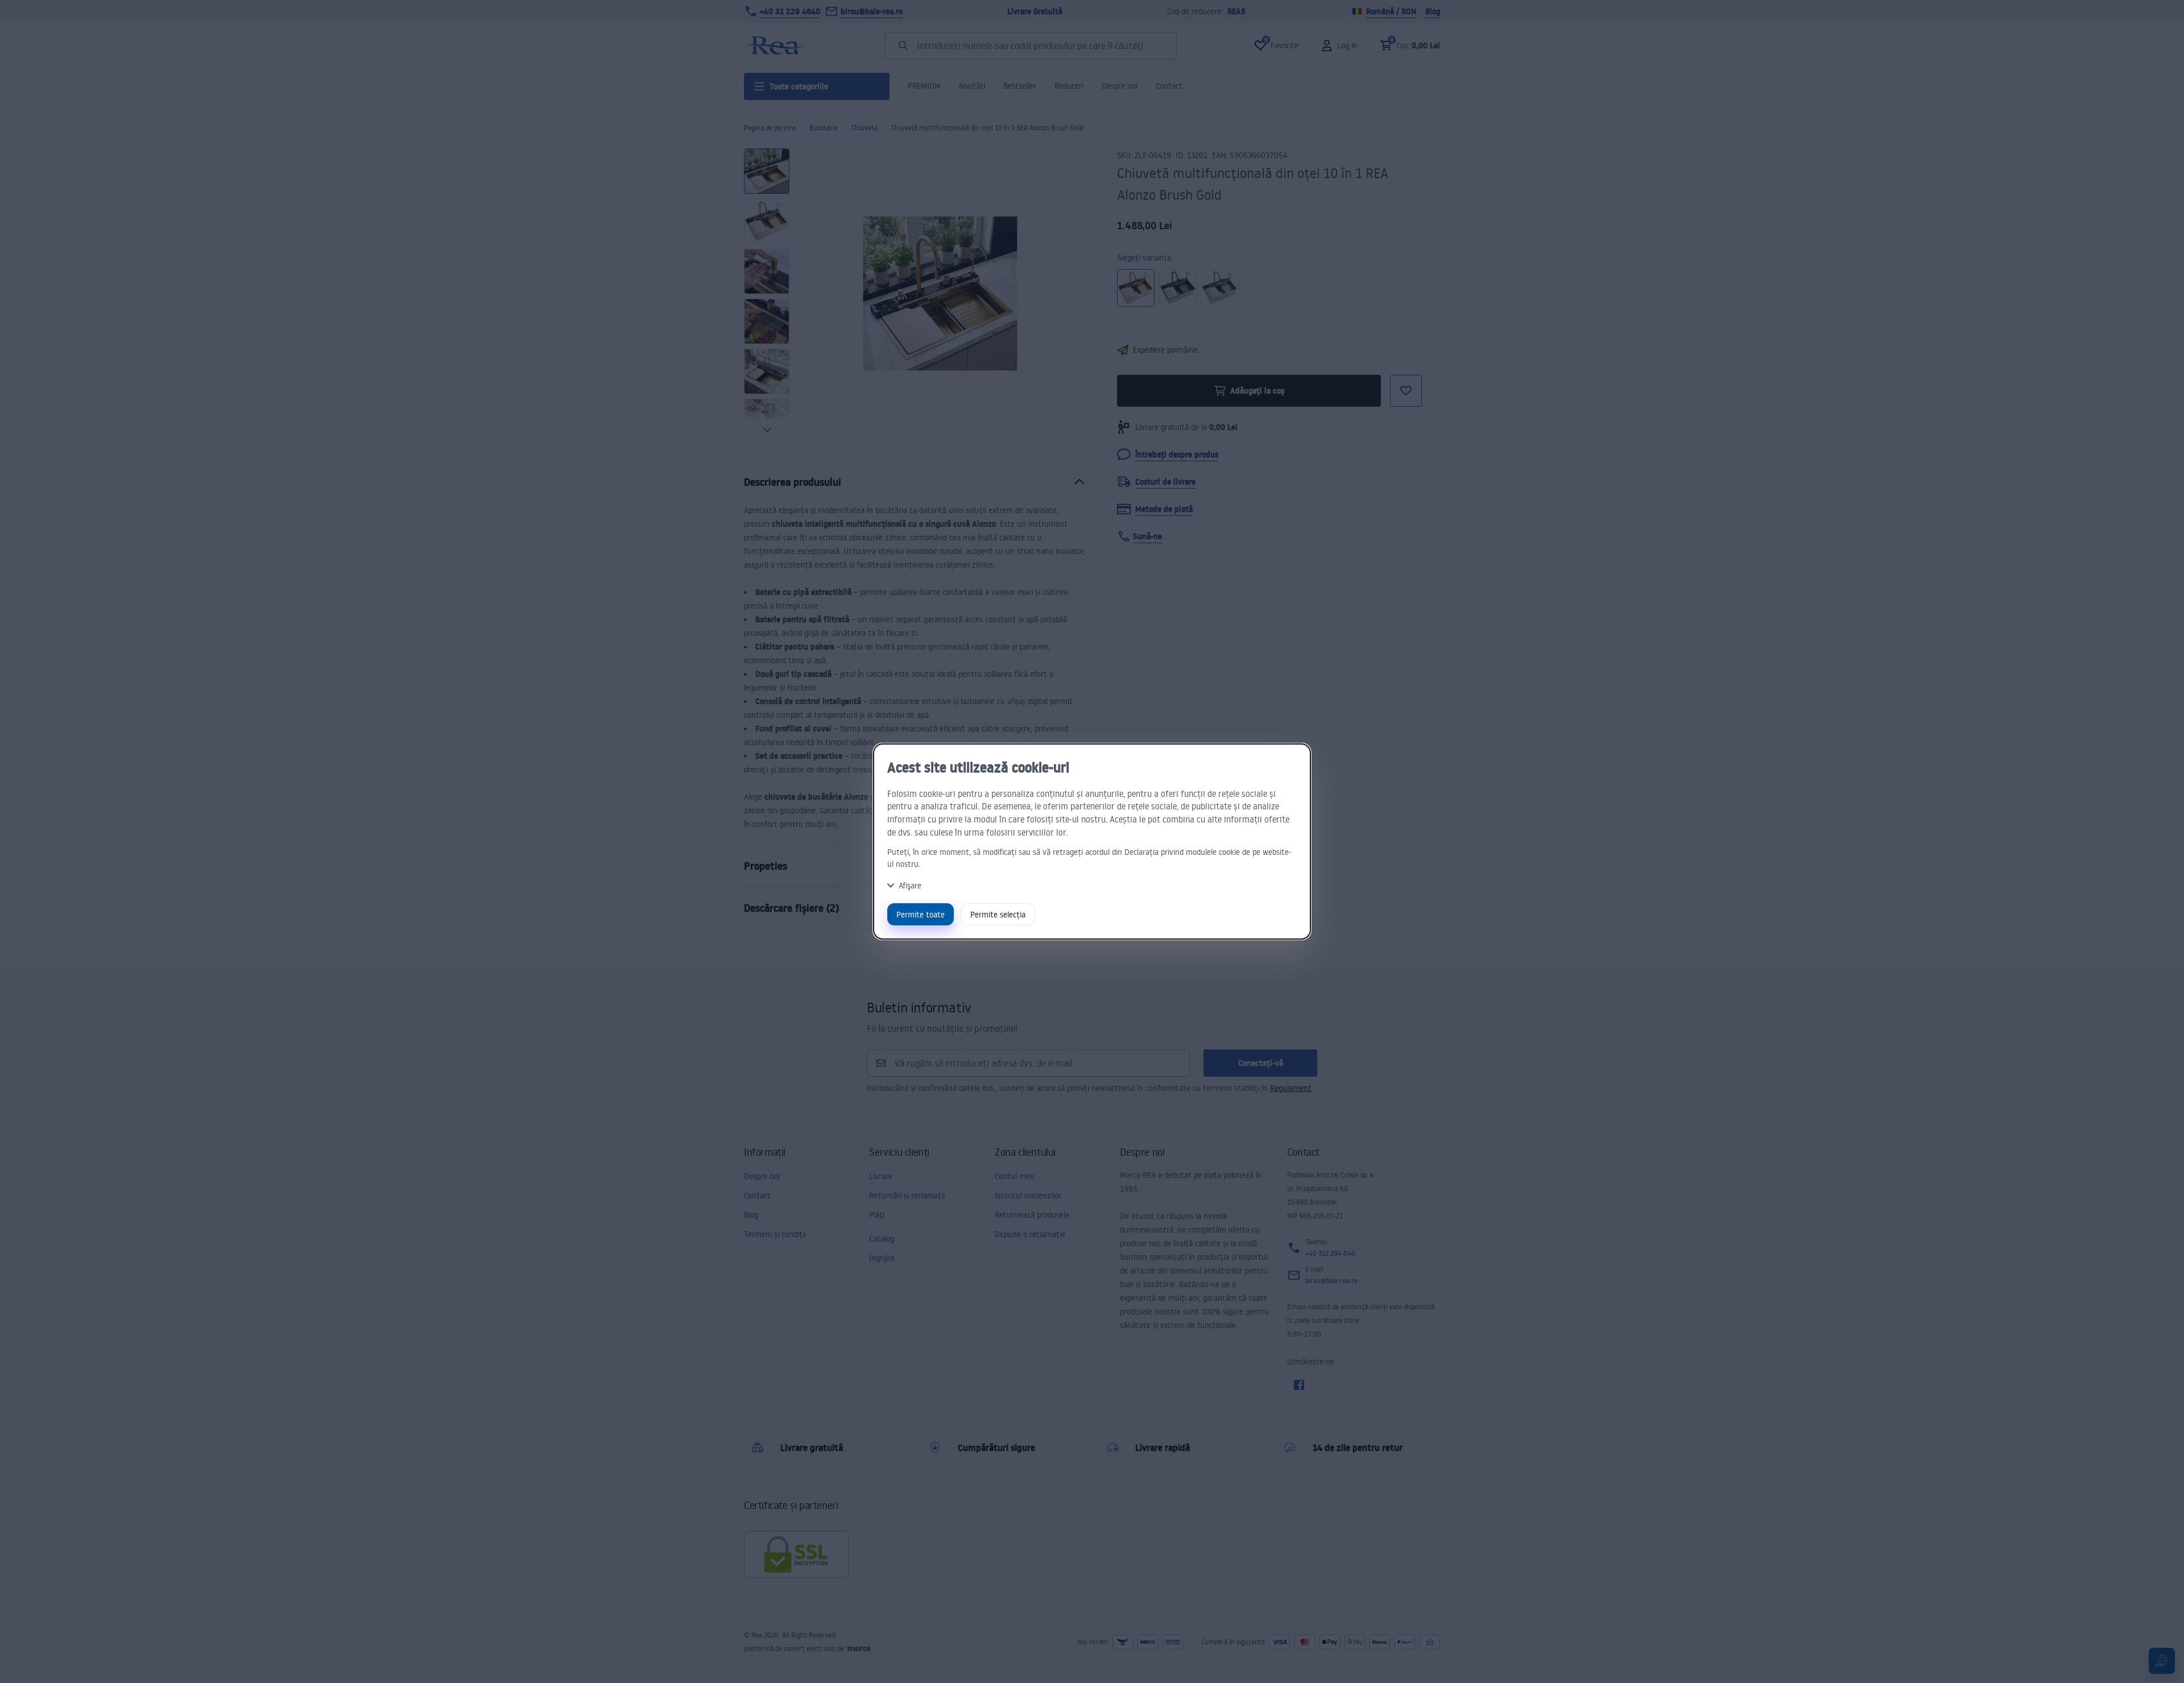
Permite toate (921, 914)
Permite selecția (998, 914)
